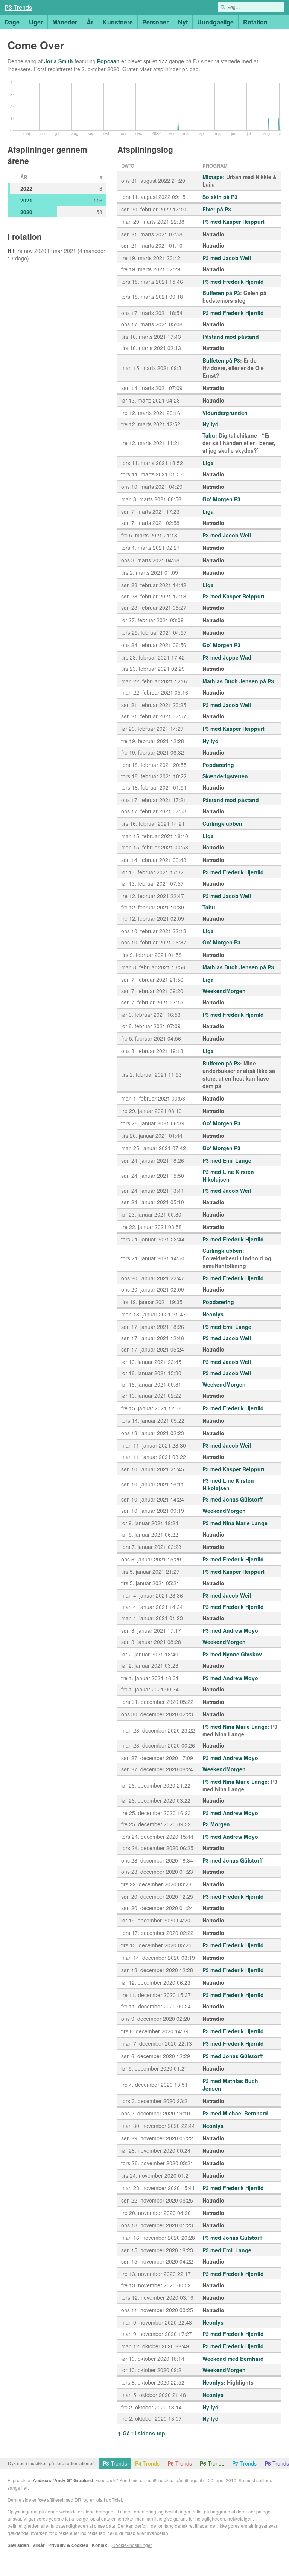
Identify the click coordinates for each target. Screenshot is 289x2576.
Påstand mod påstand (231, 337)
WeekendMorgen (224, 991)
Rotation (255, 22)
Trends (18, 7)
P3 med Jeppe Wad (227, 657)
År (90, 22)
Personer (155, 22)
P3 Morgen (216, 1824)
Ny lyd (211, 424)
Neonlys (213, 1314)
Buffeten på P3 (221, 293)
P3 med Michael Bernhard (235, 2113)
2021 (26, 200)
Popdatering (218, 765)
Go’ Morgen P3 (221, 499)
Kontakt (100, 2545)
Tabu (209, 435)
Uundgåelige (215, 22)
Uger (36, 22)
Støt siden (18, 2545)
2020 (26, 212)
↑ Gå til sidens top (141, 2433)
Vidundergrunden (225, 413)
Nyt (183, 22)
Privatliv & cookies (68, 2545)
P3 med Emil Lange (227, 1160)
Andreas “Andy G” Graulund (63, 2480)
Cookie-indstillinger (132, 2545)
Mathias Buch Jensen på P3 (238, 681)
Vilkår (39, 2545)
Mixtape (213, 177)
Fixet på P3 (217, 209)
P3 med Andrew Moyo (230, 1630)
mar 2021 (65, 251)
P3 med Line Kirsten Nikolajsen (228, 1176)
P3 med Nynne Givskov (232, 1654)
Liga (208, 463)
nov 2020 (35, 251)
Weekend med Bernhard (233, 2359)
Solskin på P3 (220, 197)
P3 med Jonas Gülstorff (233, 1499)
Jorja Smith (59, 61)
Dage (12, 22)
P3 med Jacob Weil (227, 258)
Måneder (65, 22)
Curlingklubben (222, 823)
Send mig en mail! (138, 2480)
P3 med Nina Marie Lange (235, 1523)
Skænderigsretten (225, 776)
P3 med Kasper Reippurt (233, 222)
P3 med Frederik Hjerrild (233, 282)
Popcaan (108, 61)
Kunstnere (118, 22)
